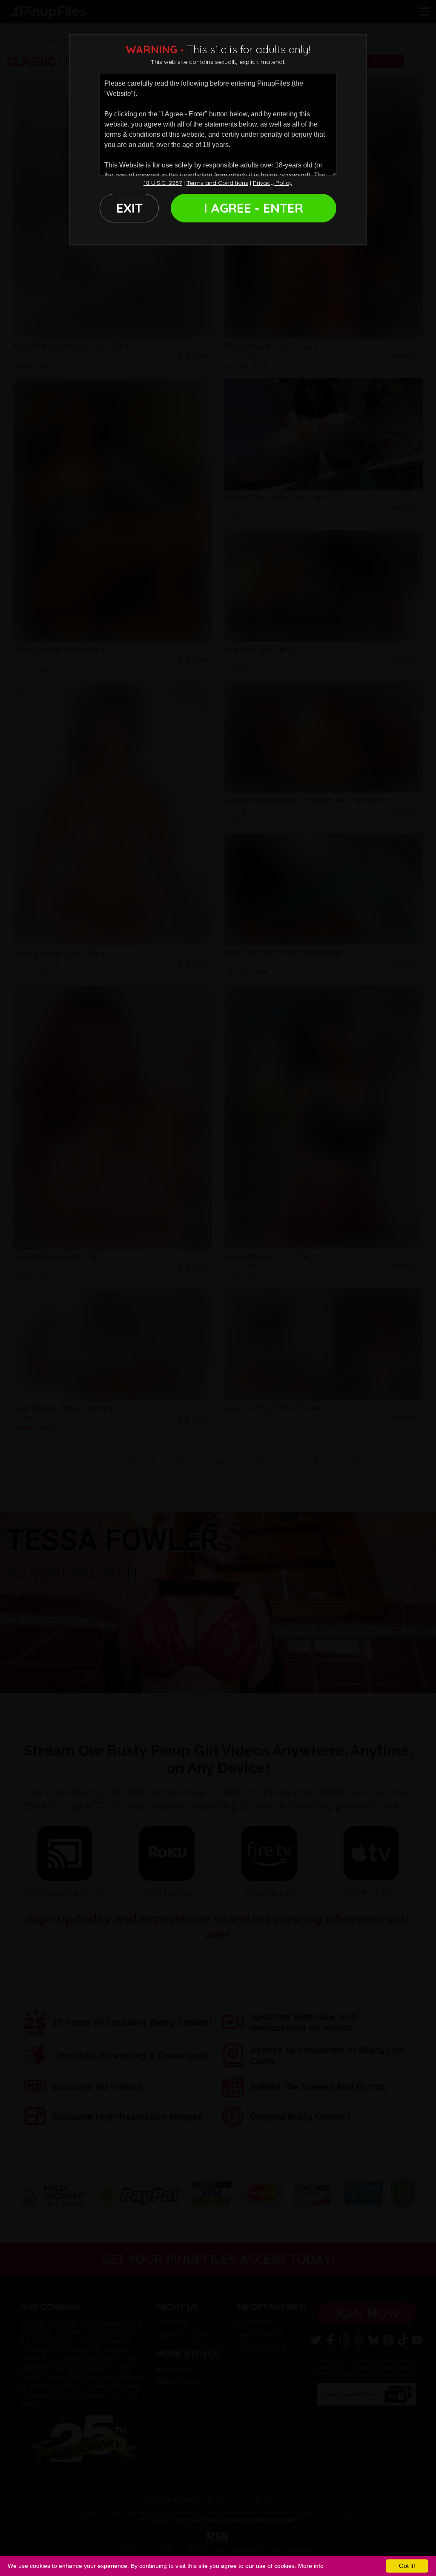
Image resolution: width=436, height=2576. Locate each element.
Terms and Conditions (217, 183)
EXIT (129, 208)
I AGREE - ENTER (254, 208)
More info (311, 2566)
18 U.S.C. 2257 (163, 183)
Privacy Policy (273, 183)
